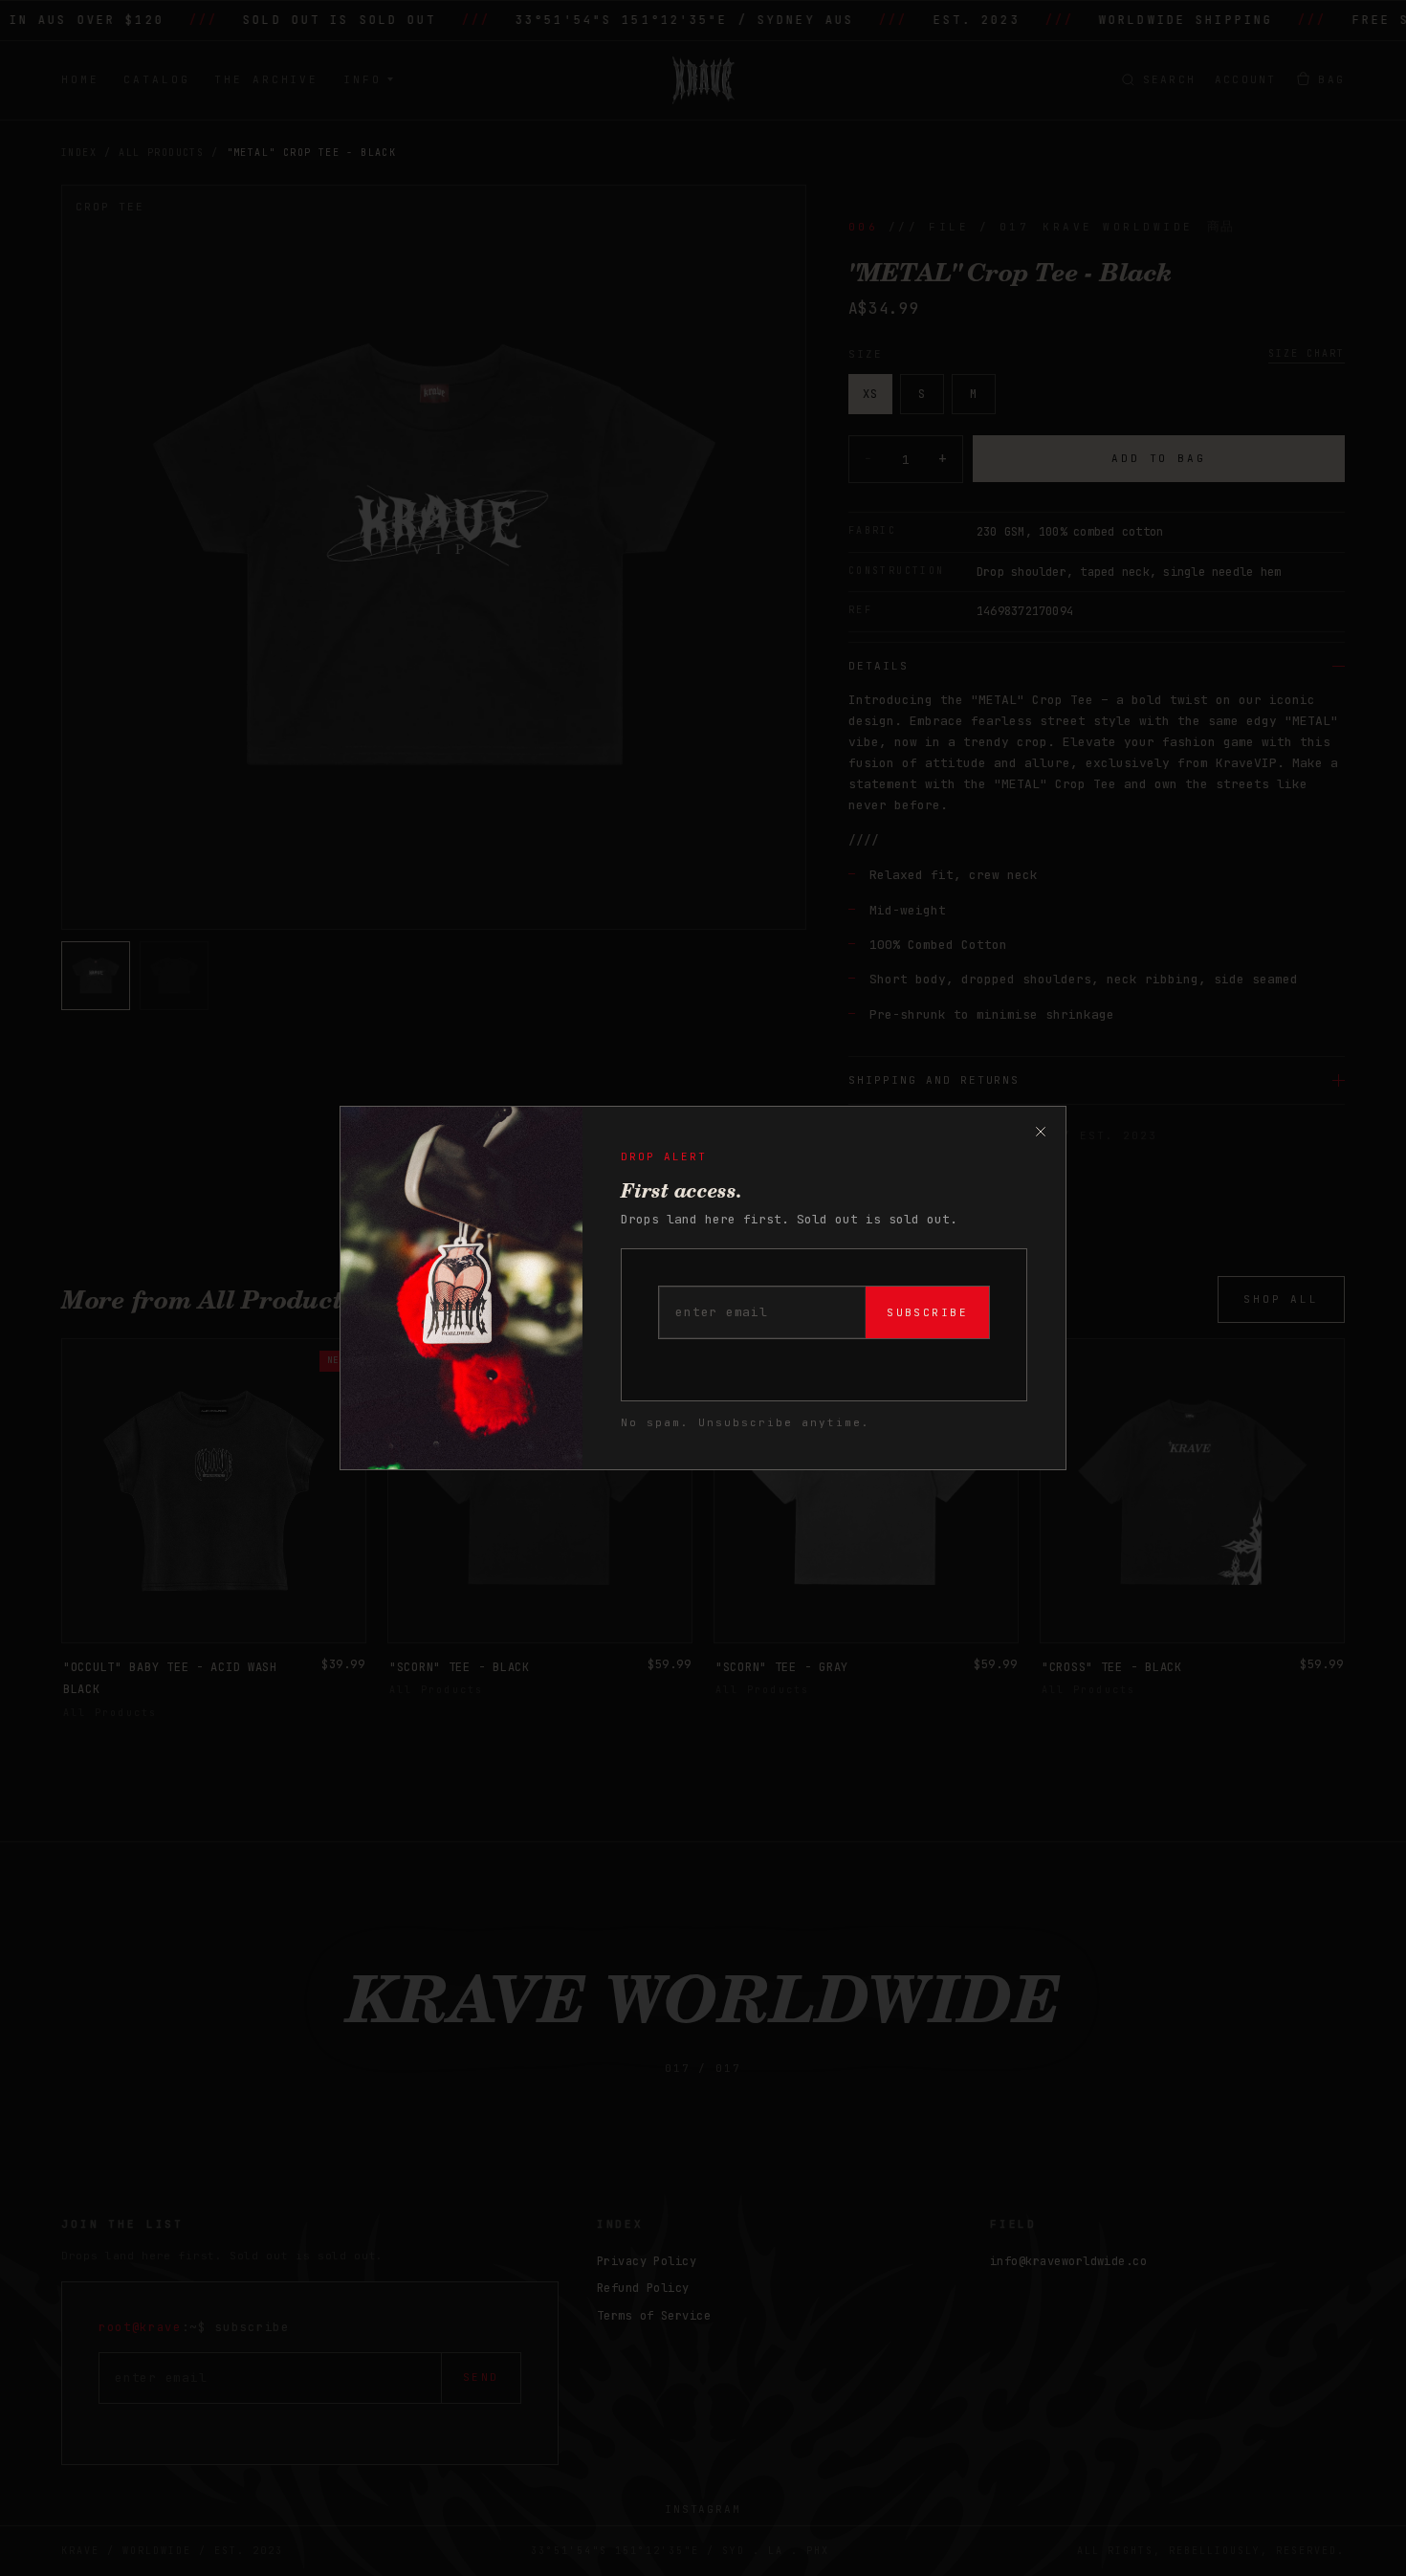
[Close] (1041, 1132)
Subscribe (927, 1312)
